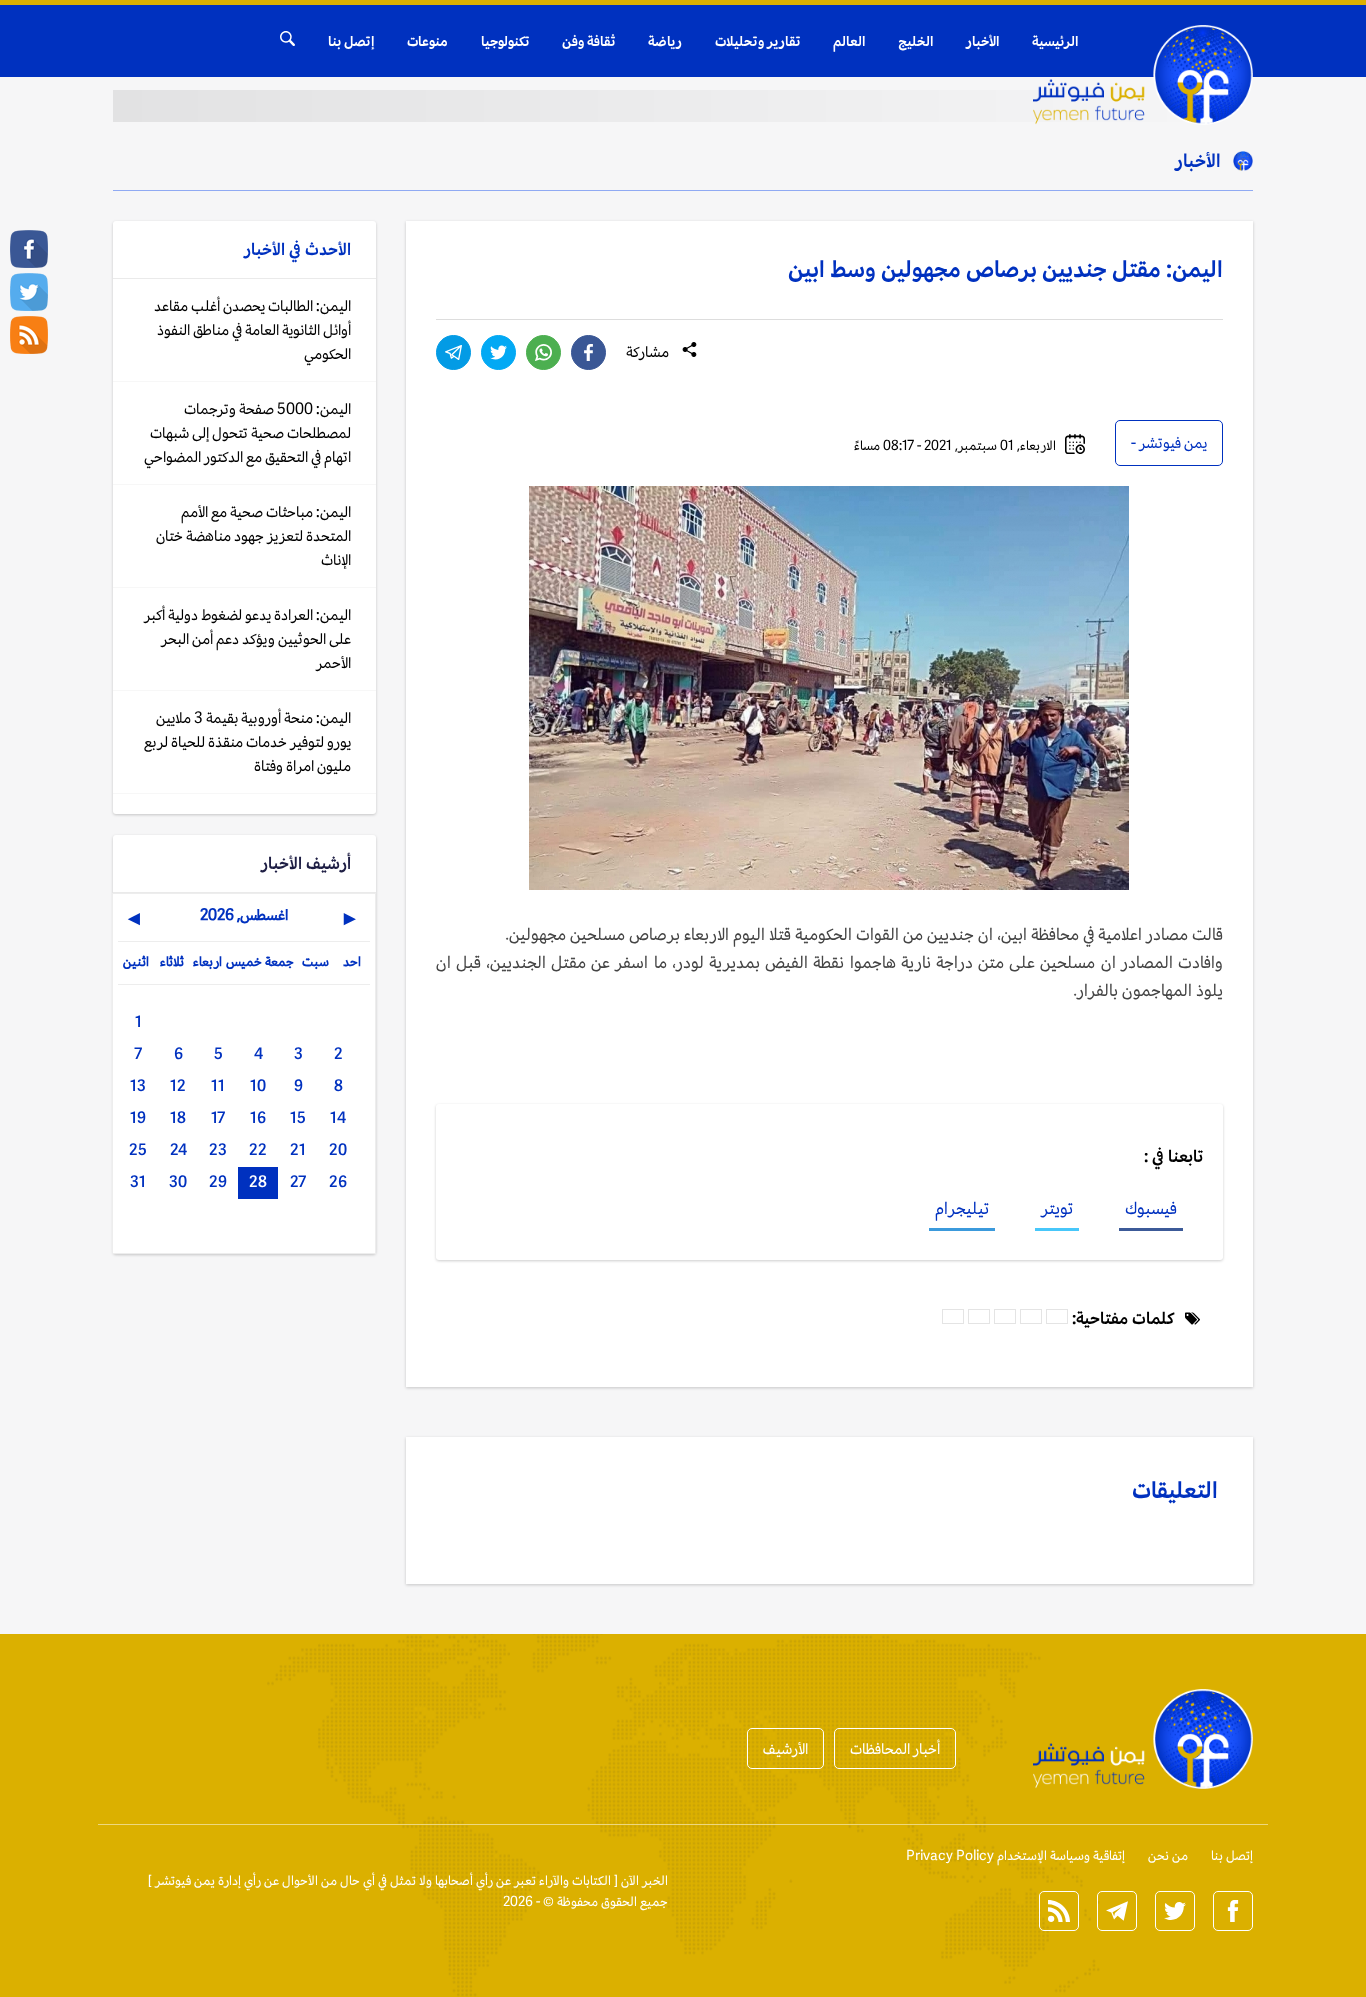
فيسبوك (1151, 1208)
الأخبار (982, 41)
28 (258, 1181)
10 (258, 1085)
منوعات (427, 41)
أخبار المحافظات (895, 1748)
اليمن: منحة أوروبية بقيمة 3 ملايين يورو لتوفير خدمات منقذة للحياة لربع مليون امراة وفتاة (247, 741)
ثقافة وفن (588, 41)
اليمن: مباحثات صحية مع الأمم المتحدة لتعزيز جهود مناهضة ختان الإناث (253, 535)
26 (338, 1181)
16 (258, 1117)
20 (338, 1149)
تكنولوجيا (505, 41)
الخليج (915, 41)
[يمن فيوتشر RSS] (29, 335)
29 (218, 1181)
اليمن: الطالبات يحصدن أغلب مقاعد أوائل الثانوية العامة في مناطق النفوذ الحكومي (252, 329)
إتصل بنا (351, 41)
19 (138, 1117)
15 (298, 1117)
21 (298, 1149)
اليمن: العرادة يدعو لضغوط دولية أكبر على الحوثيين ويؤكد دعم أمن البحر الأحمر (247, 638)
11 (218, 1085)
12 (178, 1085)
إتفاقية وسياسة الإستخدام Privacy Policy (1015, 1855)
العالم (849, 41)
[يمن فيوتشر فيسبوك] (29, 249)
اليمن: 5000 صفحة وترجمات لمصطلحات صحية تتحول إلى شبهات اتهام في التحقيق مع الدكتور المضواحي (247, 432)
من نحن (1168, 1855)
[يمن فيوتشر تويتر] (29, 292)
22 (258, 1149)
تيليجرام (962, 1208)
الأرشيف (785, 1748)
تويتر (1057, 1208)
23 (218, 1149)
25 (138, 1149)
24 (178, 1149)
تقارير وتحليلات (757, 41)
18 (178, 1117)
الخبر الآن (644, 1880)
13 (138, 1085)
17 (218, 1117)
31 (138, 1181)
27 (298, 1181)
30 (178, 1181)
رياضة (665, 41)
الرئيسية (1055, 41)
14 (338, 1117)
